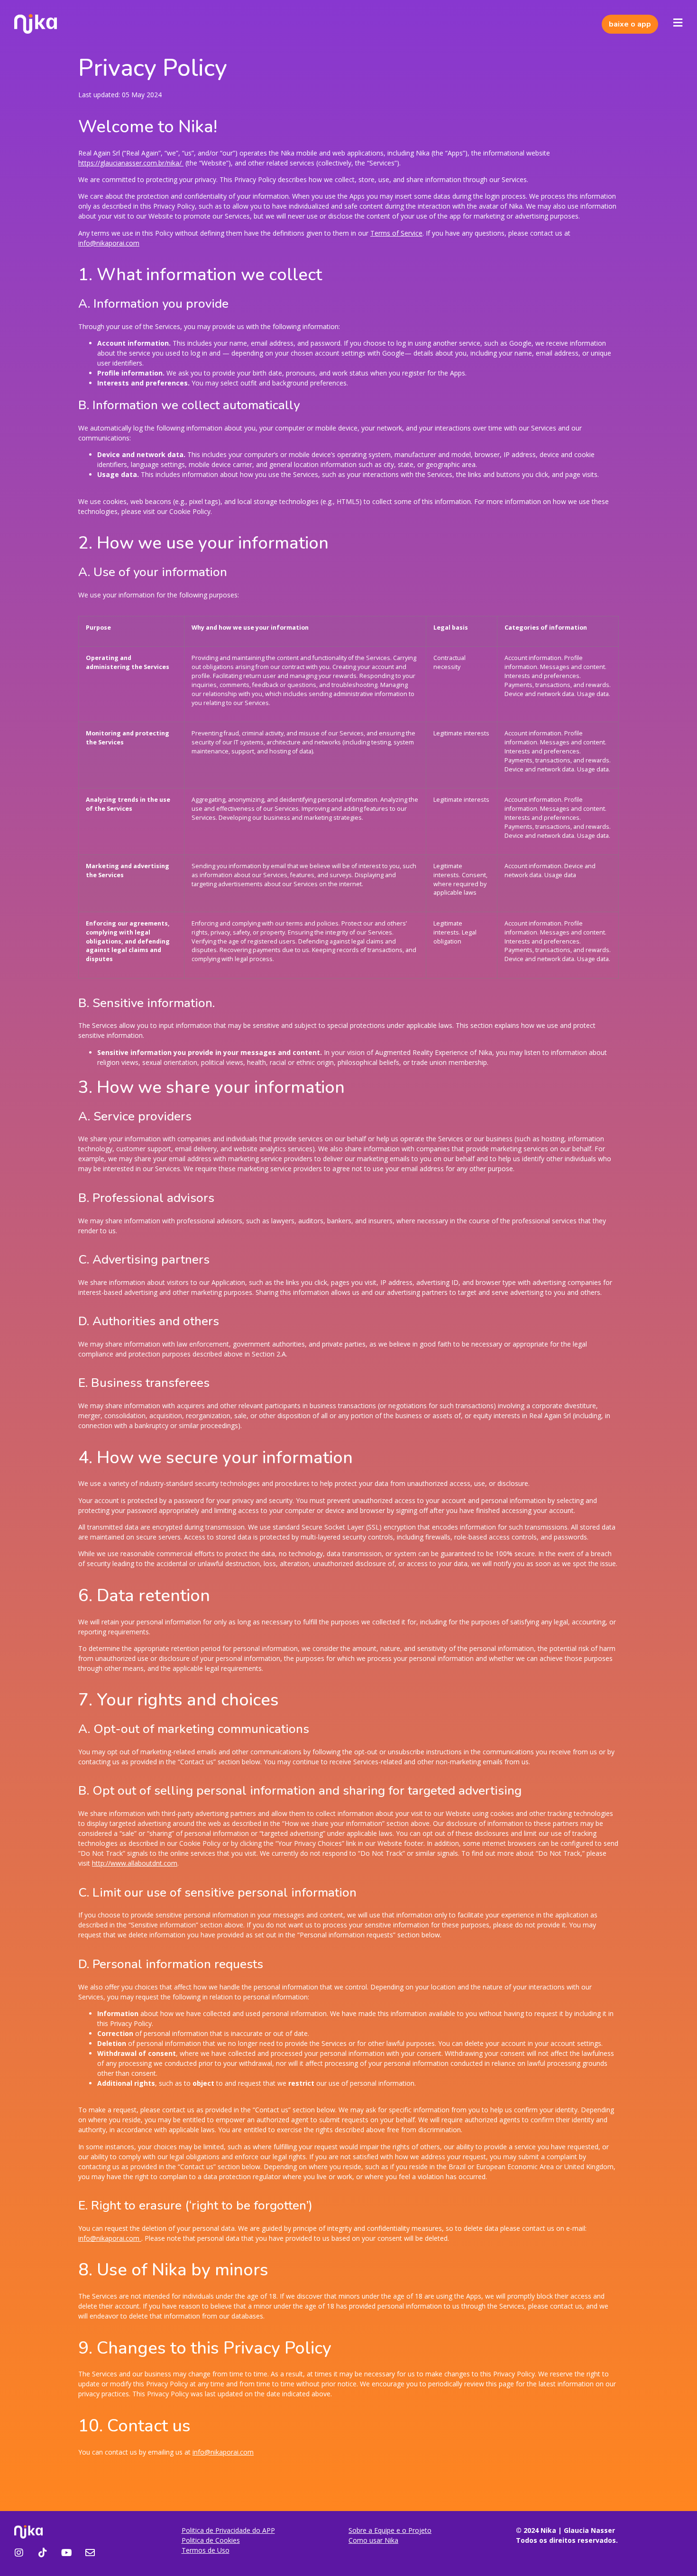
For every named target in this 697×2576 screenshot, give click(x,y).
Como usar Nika (373, 2540)
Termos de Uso (206, 2550)
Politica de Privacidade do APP (228, 2530)
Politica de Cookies (211, 2540)
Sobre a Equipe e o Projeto (390, 2530)
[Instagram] (19, 2553)
